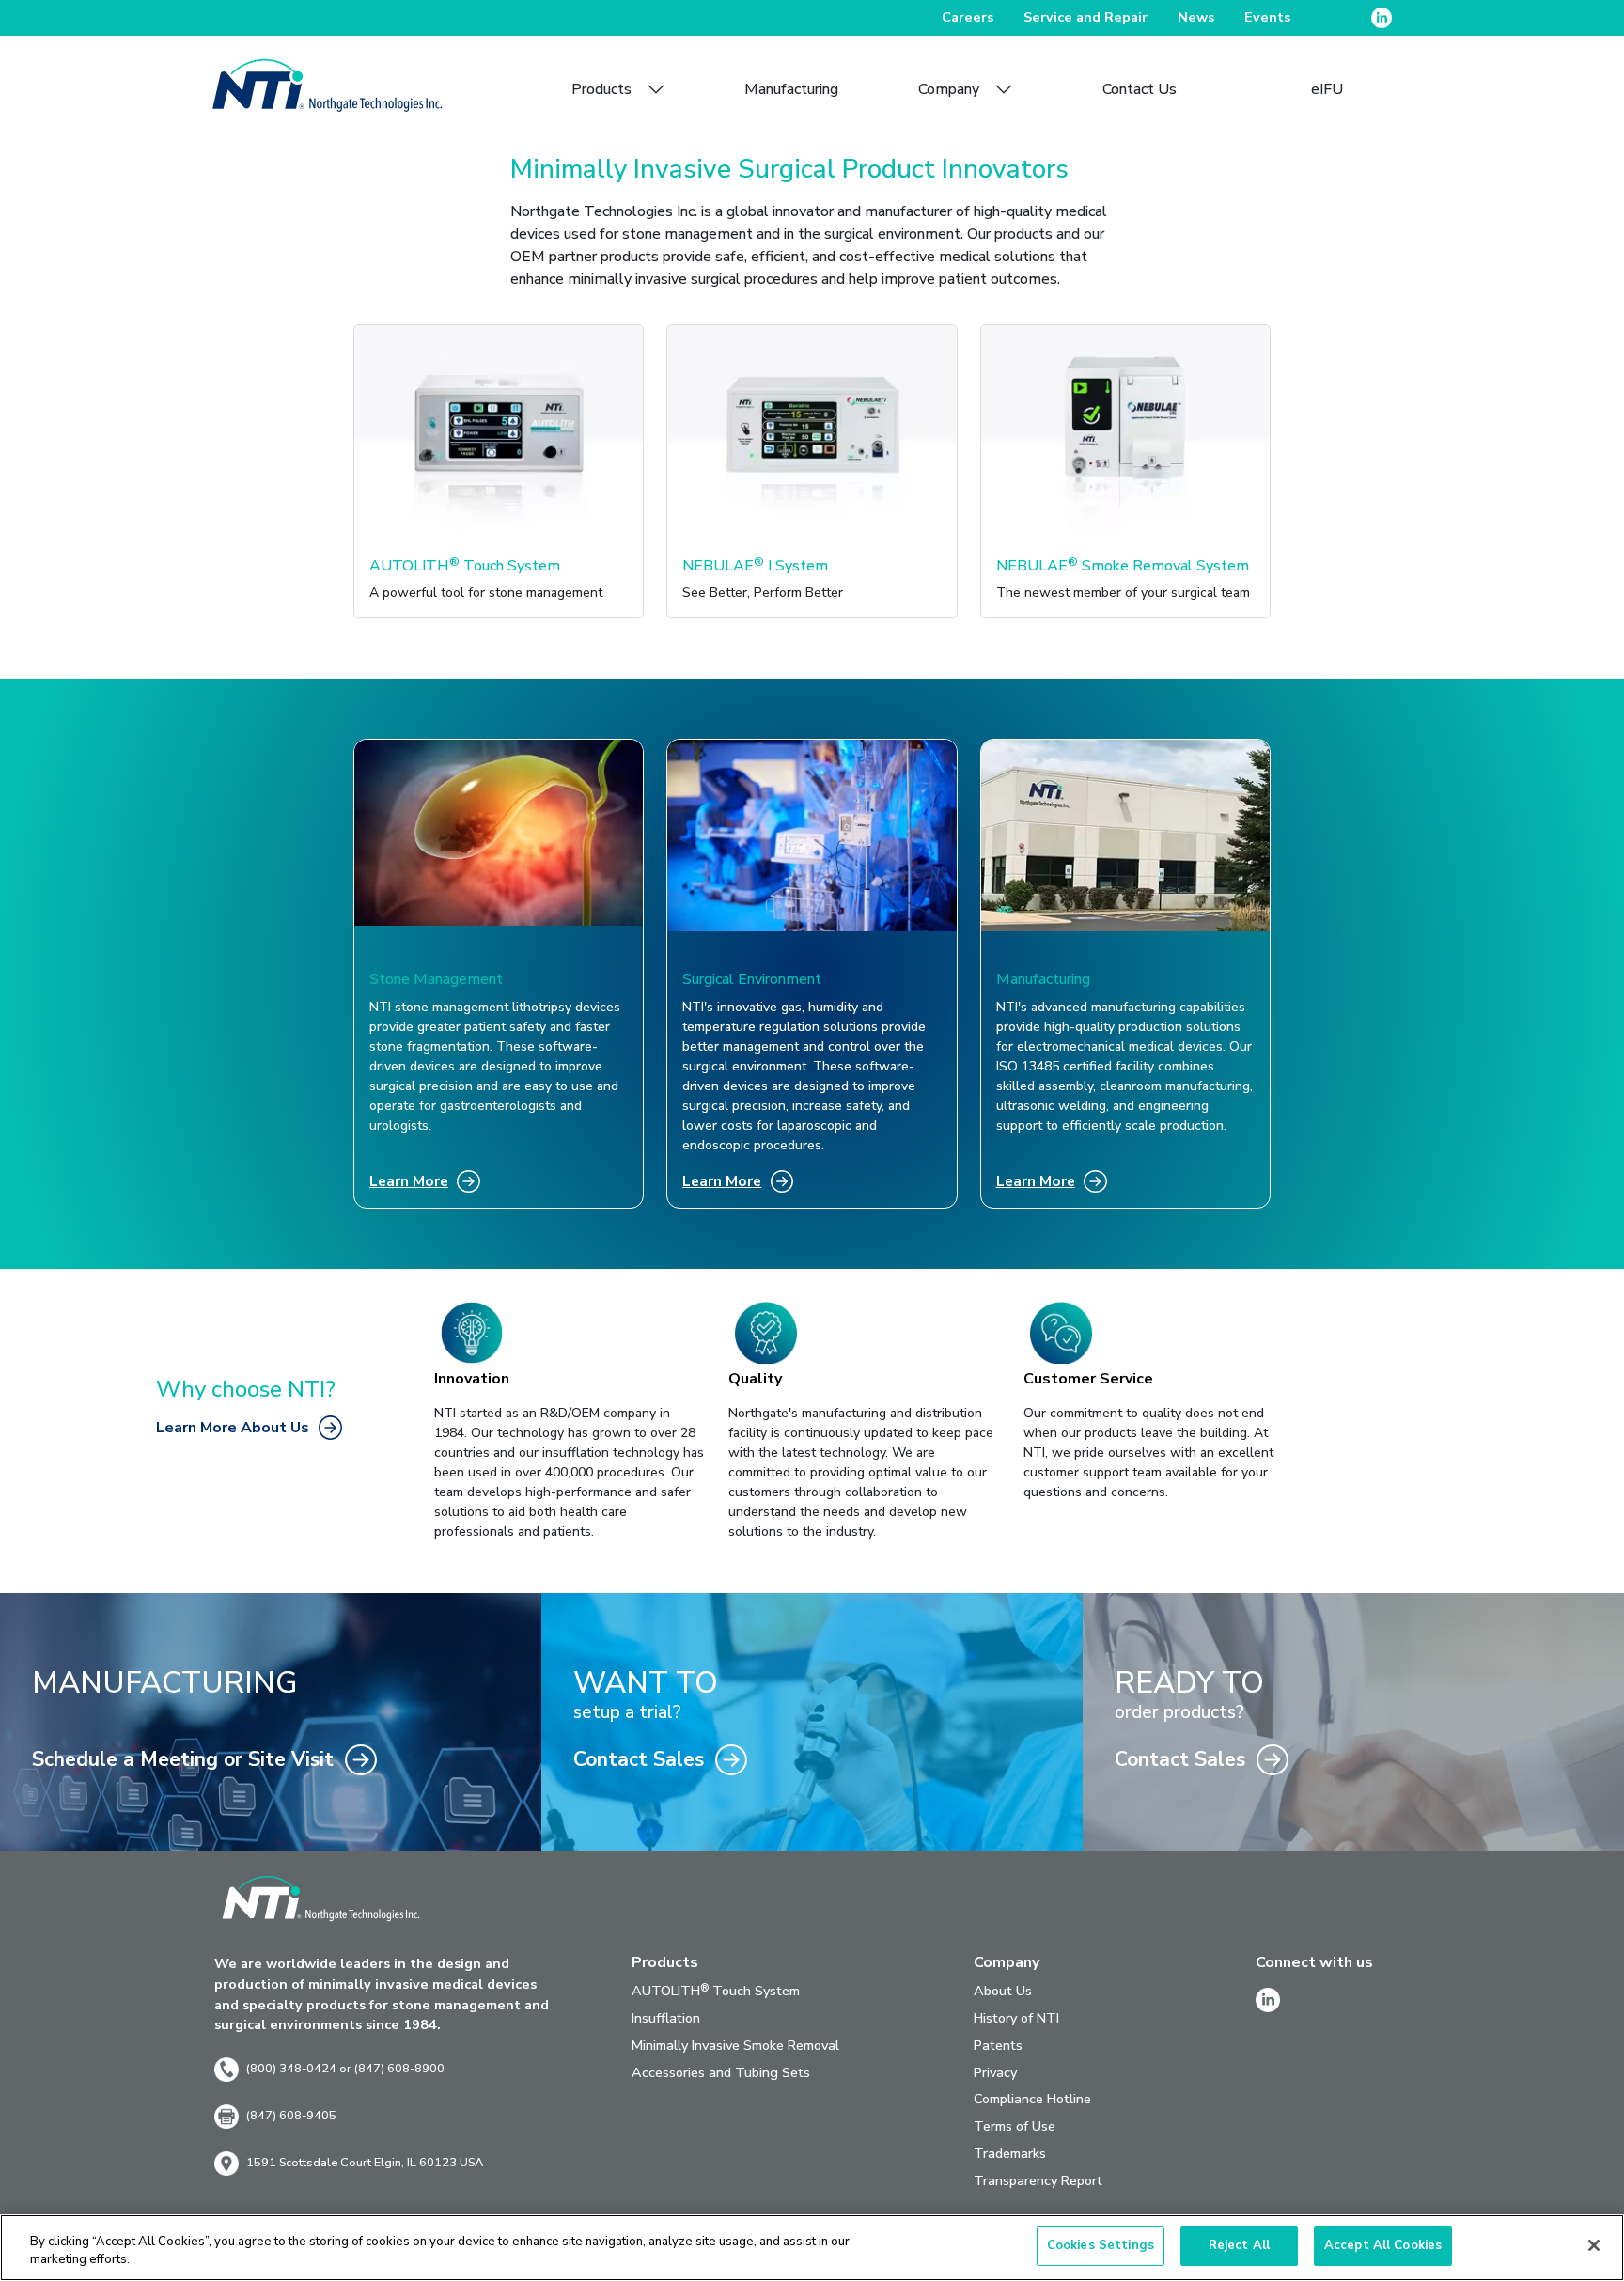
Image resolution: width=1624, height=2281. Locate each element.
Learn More (409, 1181)
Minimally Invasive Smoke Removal (735, 2045)
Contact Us (1140, 89)
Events (1267, 17)
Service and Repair (1085, 17)
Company (949, 89)
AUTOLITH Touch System (716, 1991)
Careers (968, 17)
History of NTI (1016, 2018)
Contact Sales (639, 1759)
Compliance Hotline (1032, 2099)
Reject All (1239, 2245)
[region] (812, 2248)
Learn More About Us (233, 1428)
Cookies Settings (1101, 2245)
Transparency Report (1038, 2180)
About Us (1003, 1991)
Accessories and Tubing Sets (721, 2072)
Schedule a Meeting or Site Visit (183, 1759)
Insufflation (666, 2018)
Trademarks (1010, 2153)
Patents (998, 2045)
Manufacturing (791, 89)
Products (601, 89)
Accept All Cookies (1383, 2245)
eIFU (1327, 89)
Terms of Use (1015, 2126)
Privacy (995, 2072)
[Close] (1594, 2245)
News (1196, 17)
